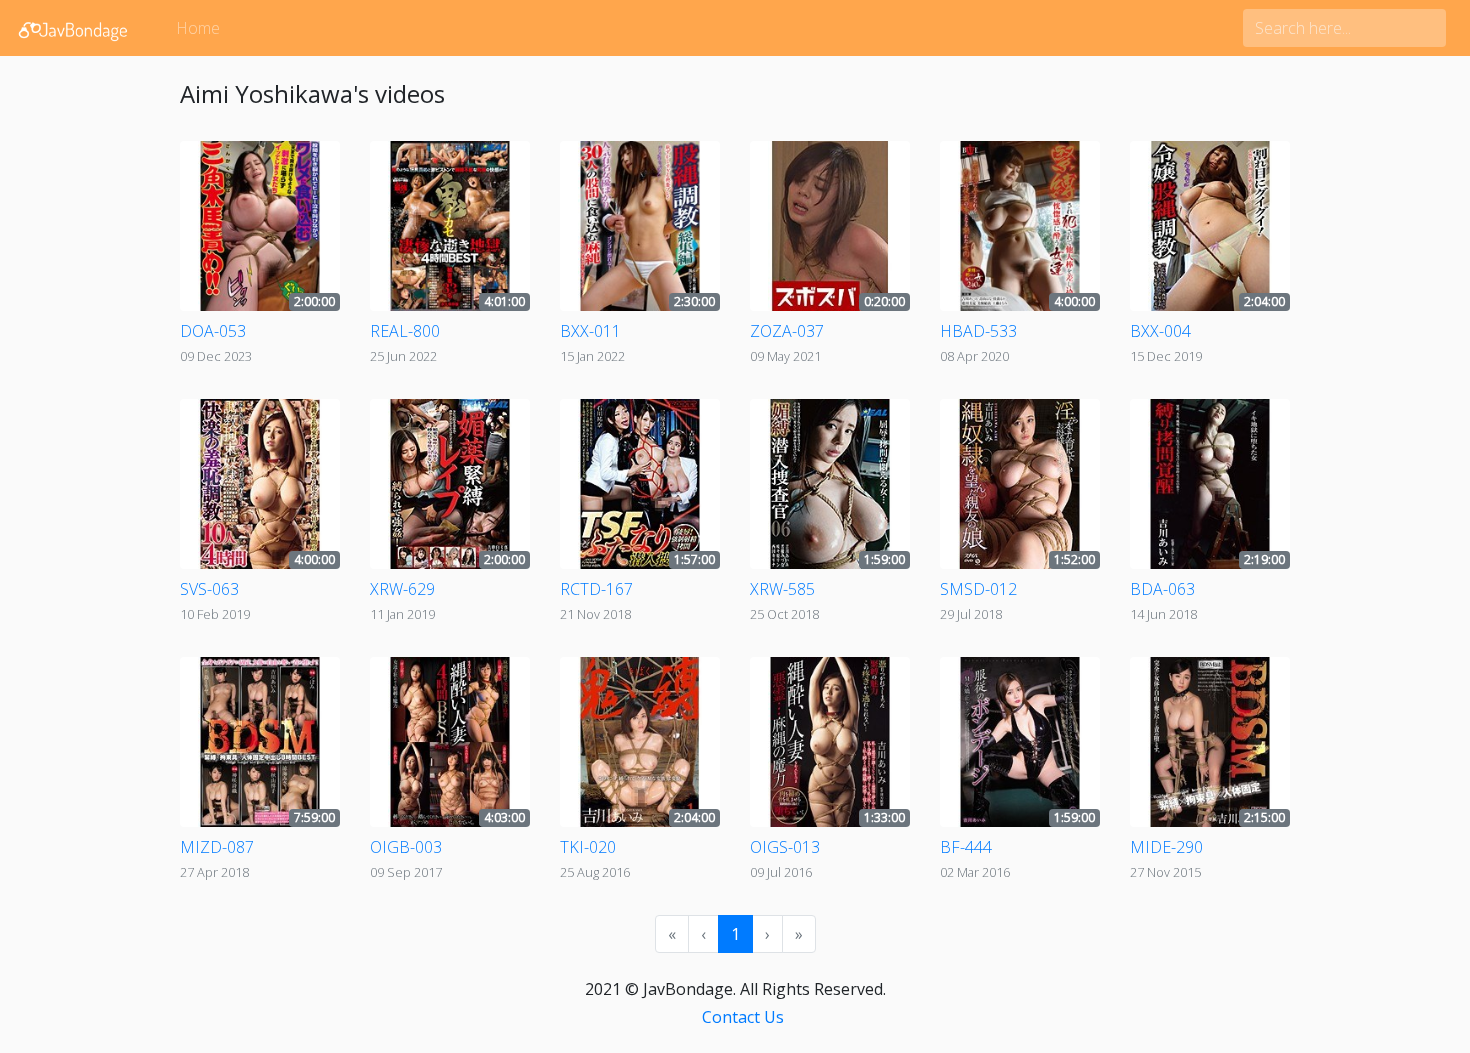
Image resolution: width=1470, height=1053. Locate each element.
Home (198, 28)
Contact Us (743, 1017)
